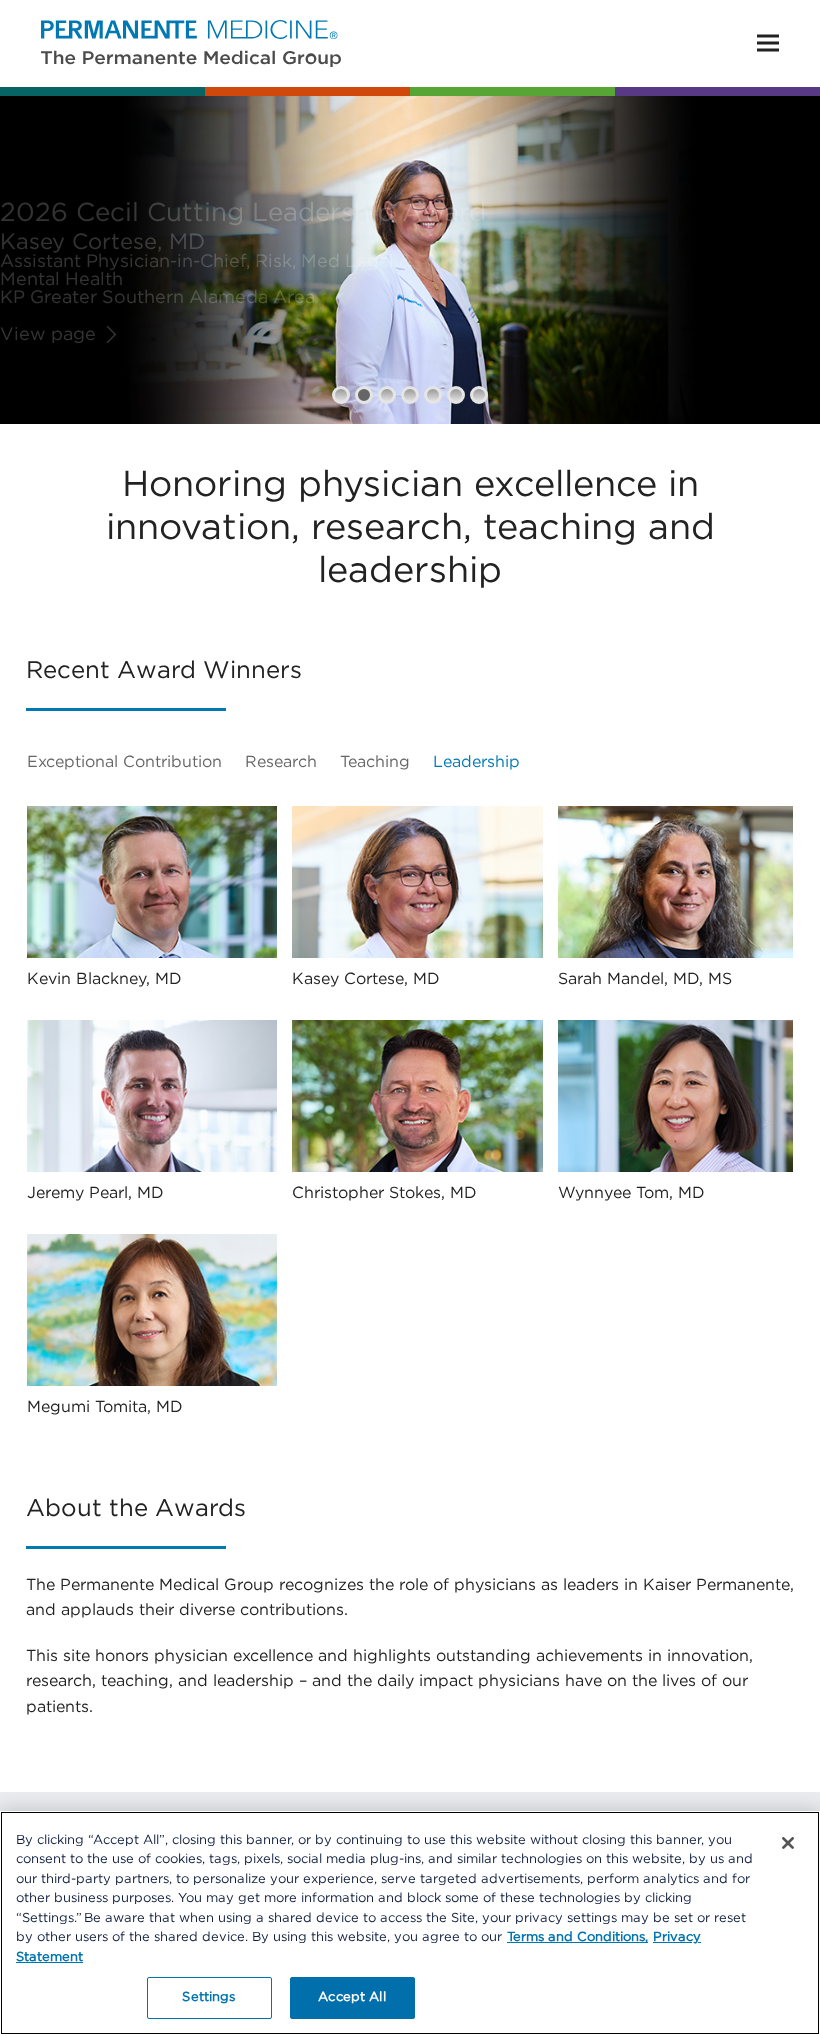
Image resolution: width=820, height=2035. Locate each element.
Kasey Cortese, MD (366, 979)
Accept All (351, 1997)
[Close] (788, 1843)
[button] (768, 43)
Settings (208, 1997)
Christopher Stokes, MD (384, 1193)
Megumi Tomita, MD (105, 1407)
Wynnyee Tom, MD (631, 1193)
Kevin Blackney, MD (104, 979)
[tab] (134, 763)
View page (48, 335)
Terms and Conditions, (577, 1937)
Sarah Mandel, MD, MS (645, 979)
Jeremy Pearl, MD (95, 1193)
